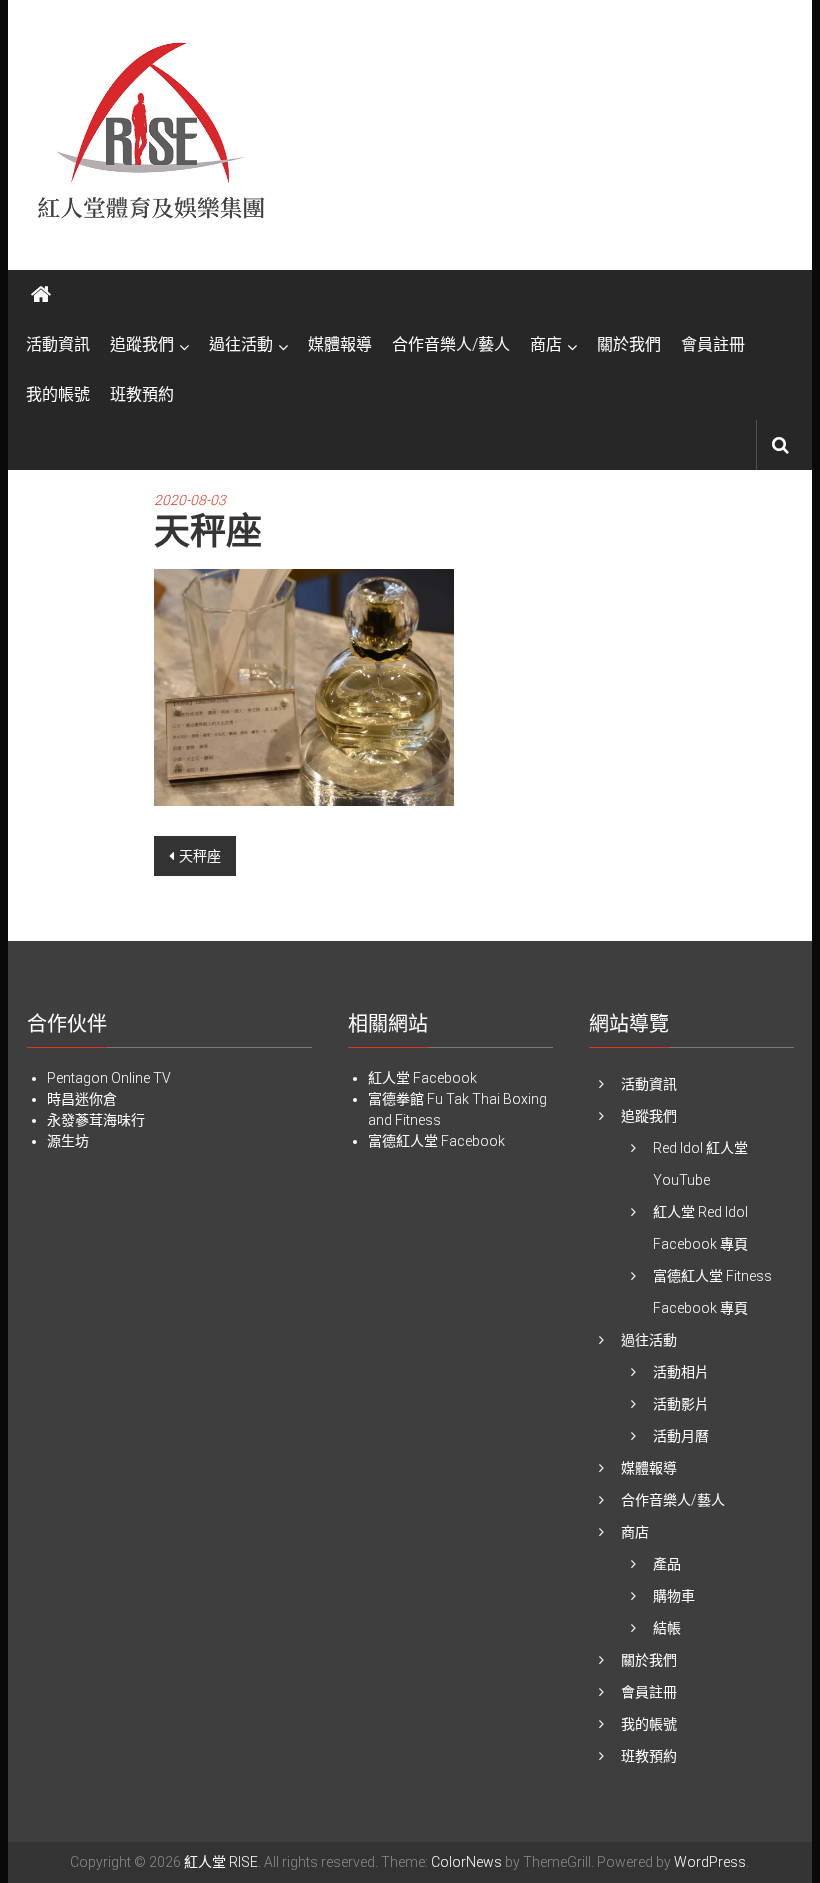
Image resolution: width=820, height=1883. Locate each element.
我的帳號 (58, 394)
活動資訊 (58, 344)
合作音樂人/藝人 (451, 344)
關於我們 (629, 344)
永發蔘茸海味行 (96, 1120)
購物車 (674, 1596)
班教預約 (142, 394)
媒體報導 (340, 344)
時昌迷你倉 (82, 1099)
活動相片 (681, 1372)
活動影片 (681, 1404)
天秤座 (200, 856)
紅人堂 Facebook (422, 1078)
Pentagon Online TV (109, 1078)
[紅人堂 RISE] (41, 295)
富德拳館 (396, 1099)
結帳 (667, 1628)
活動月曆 (681, 1436)
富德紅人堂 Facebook (436, 1141)
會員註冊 (713, 344)
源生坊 (68, 1141)
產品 (667, 1564)
